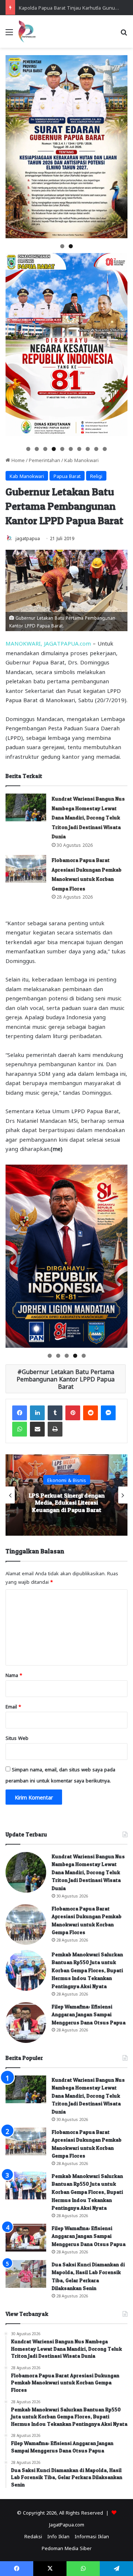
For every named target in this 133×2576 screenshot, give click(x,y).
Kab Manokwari (81, 460)
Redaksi (33, 2536)
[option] (66, 1495)
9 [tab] (96, 449)
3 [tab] (45, 449)
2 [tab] (71, 246)
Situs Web (17, 1737)
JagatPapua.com (67, 2524)
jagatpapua (28, 538)
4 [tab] (54, 449)
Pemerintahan (45, 460)
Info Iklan (58, 2536)
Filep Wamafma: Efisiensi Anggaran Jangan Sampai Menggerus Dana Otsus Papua (89, 2014)
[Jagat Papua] (27, 31)
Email (13, 1706)
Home (17, 460)
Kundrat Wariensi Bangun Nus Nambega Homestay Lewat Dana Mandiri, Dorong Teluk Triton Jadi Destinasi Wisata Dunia (88, 817)
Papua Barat (67, 476)
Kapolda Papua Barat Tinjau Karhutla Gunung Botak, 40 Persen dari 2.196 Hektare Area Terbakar (66, 1502)
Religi (96, 476)
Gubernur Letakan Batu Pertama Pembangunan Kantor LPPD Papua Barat (66, 1379)
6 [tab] (71, 449)
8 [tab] (88, 449)
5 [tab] (62, 449)
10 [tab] (105, 449)
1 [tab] (62, 246)
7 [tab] (79, 449)
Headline (66, 1476)
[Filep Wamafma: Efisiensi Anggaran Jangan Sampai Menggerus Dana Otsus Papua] (26, 2023)
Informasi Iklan (92, 2536)
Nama (14, 1675)
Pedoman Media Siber (67, 2548)
